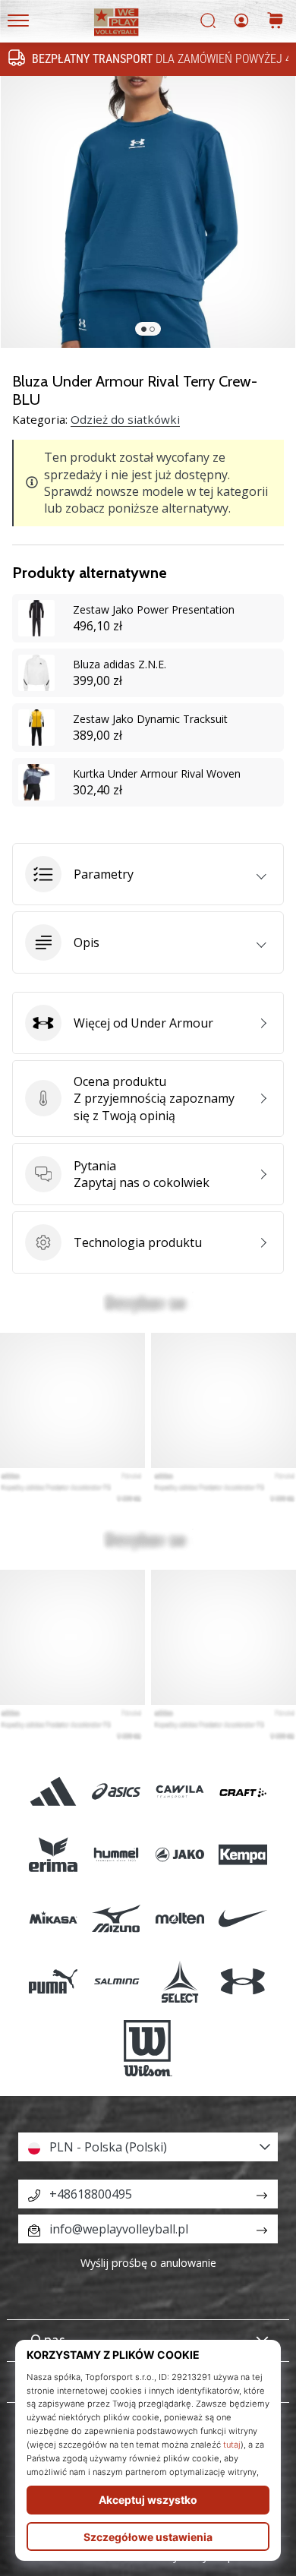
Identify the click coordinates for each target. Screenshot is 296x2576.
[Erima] (54, 1855)
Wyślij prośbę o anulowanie (148, 2263)
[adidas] (54, 1792)
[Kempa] (242, 1855)
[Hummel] (117, 1855)
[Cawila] (179, 1792)
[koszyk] (276, 22)
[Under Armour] (242, 1981)
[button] (148, 874)
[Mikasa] (54, 1918)
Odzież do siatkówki (125, 419)
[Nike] (242, 1918)
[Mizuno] (117, 1918)
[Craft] (242, 1792)
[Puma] (54, 1981)
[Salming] (117, 1981)
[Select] (179, 1981)
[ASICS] (117, 1792)
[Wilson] (148, 2048)
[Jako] (179, 1855)
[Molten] (179, 1918)
